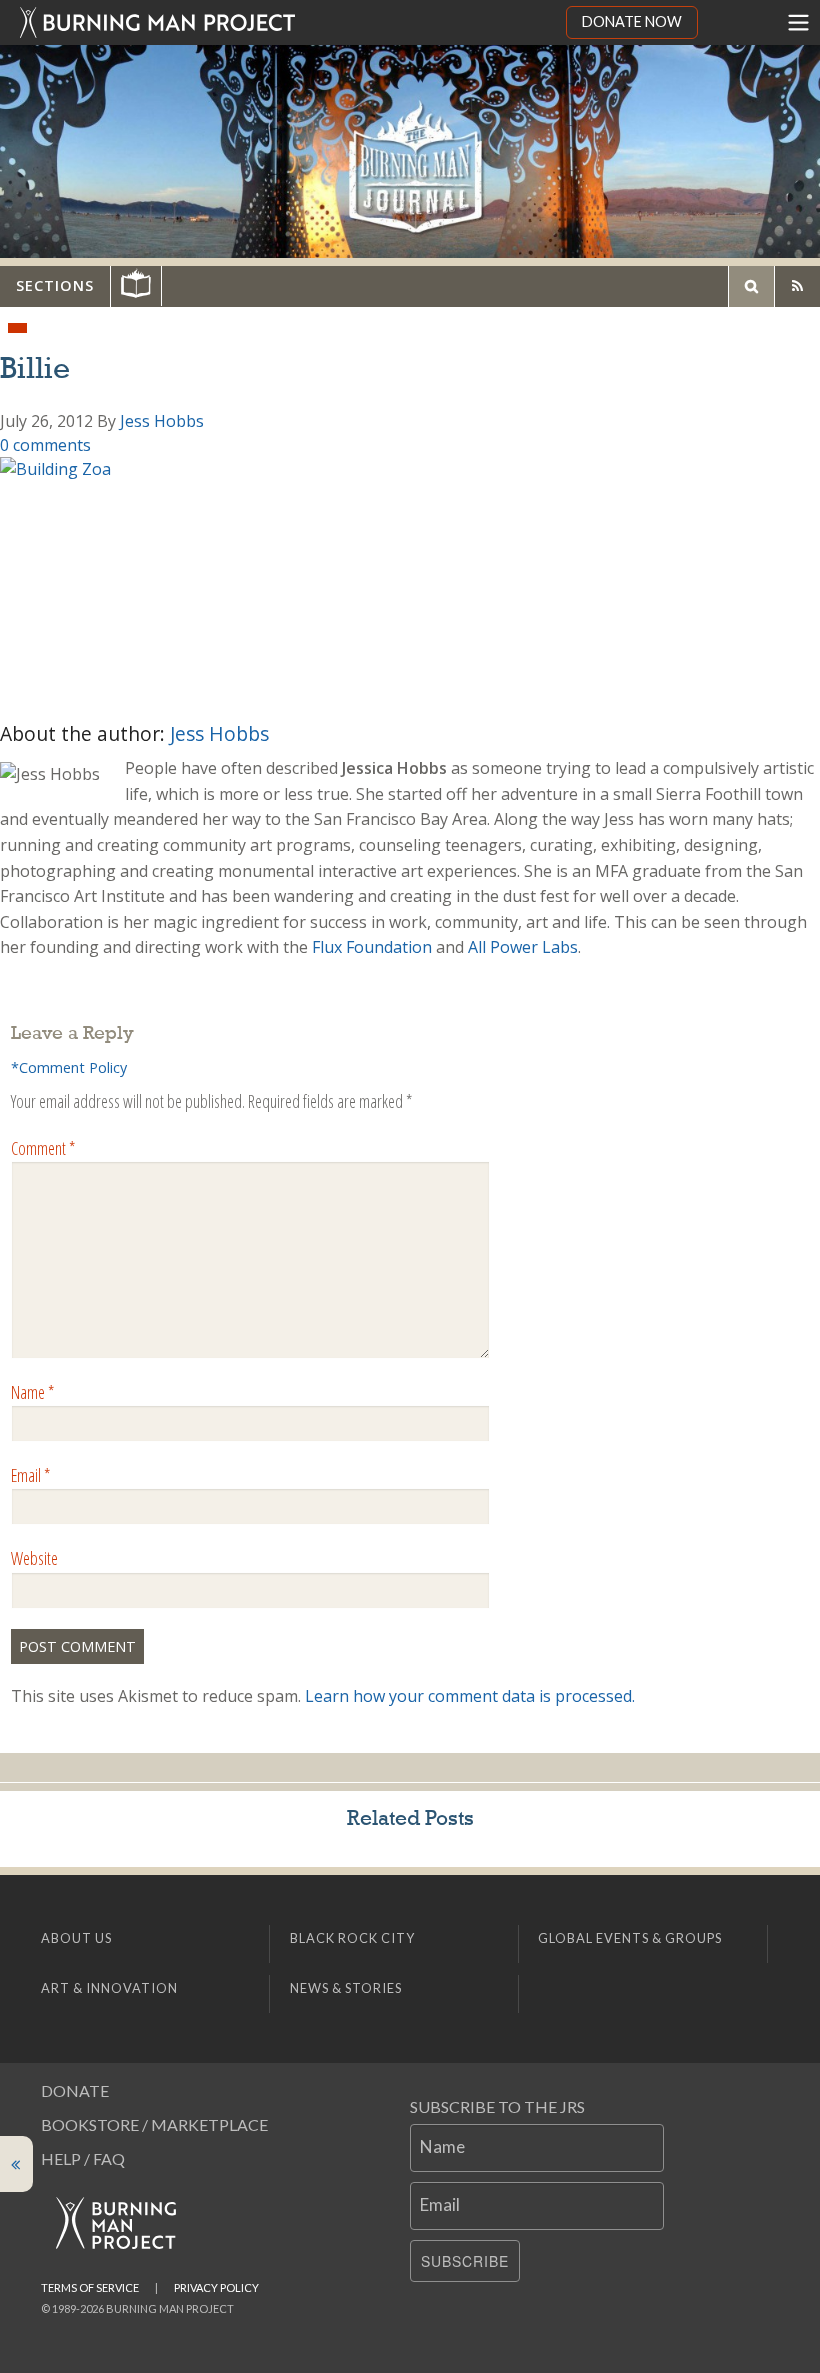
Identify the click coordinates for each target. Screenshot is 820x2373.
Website (34, 1558)
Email (30, 1475)
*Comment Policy (69, 1067)
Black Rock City (352, 1938)
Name (32, 1392)
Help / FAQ (83, 2158)
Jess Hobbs (162, 421)
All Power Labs (523, 947)
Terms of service (90, 2287)
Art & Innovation (109, 1988)
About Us (76, 1938)
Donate (75, 2090)
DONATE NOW (632, 21)
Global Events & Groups (630, 1938)
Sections (55, 285)
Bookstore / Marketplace (154, 2124)
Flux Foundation (372, 947)
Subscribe (465, 2261)
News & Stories (346, 1988)
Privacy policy (216, 2287)
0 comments (45, 445)
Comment (43, 1148)
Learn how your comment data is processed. (470, 1696)
